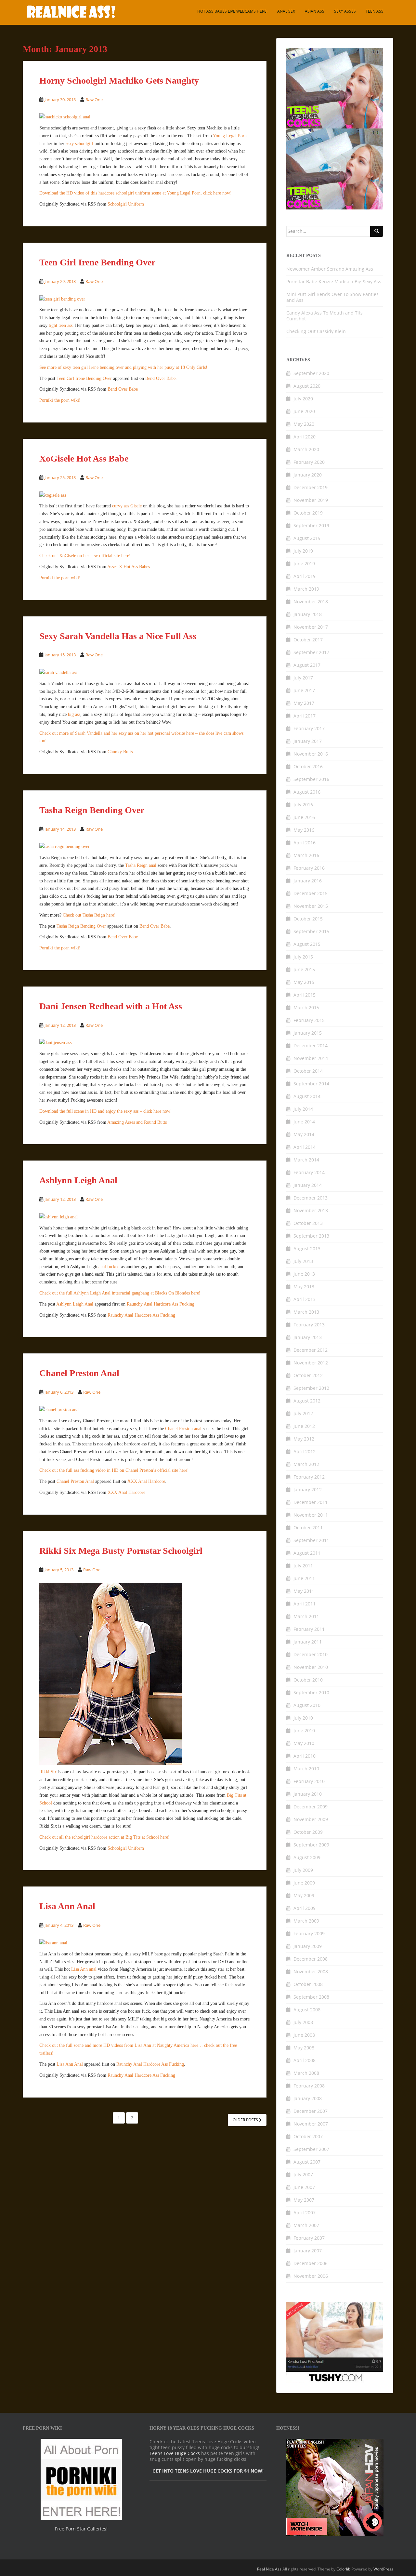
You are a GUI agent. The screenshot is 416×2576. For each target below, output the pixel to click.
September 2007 (311, 2149)
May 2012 (304, 1439)
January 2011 (308, 1642)
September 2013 (311, 1236)
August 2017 (307, 665)
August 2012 (307, 1401)
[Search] (377, 231)
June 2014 (304, 1122)
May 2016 (304, 830)
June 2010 (304, 1731)
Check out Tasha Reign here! (89, 915)
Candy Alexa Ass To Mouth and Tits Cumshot (325, 316)
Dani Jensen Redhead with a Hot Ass (111, 1006)
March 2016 (306, 855)
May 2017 (304, 703)
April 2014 (305, 1147)
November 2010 (311, 1667)
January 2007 (308, 2251)
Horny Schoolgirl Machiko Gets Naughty (119, 80)
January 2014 (308, 1185)
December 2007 (311, 2111)
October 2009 (308, 1832)
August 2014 (307, 1096)
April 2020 (305, 437)
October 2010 (308, 1680)
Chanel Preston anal (183, 1429)
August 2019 (307, 538)
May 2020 (304, 424)
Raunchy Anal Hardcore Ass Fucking (161, 1304)
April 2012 (305, 1451)
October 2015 (308, 919)
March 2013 (306, 1312)
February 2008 (309, 2086)
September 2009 (311, 1845)
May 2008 (304, 2048)
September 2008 (311, 1997)
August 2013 (307, 1248)
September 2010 (311, 1692)
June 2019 (304, 563)
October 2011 (308, 1528)
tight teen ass (61, 325)
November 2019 (311, 500)
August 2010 (307, 1705)
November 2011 (311, 1515)
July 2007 (303, 2174)
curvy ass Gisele (127, 506)
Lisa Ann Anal (67, 1906)
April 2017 (305, 716)
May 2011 (304, 1591)
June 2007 (304, 2187)
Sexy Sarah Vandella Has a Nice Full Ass (118, 636)
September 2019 (311, 525)
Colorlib (343, 2569)
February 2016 (309, 868)
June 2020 (304, 411)
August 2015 (307, 944)
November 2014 (311, 1058)
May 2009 (304, 1895)
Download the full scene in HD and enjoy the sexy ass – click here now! (106, 1111)
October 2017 (308, 640)
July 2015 (303, 957)
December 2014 (311, 1046)
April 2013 (305, 1299)
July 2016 (303, 805)
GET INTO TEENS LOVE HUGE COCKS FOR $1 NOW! (208, 2471)
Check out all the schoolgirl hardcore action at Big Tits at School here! (104, 1837)
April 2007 (305, 2213)
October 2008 (308, 1984)
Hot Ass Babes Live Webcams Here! (232, 11)
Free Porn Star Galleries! (81, 2529)
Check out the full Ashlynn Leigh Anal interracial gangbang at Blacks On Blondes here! (120, 1293)
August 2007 (307, 2162)
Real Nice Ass (269, 2569)
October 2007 (308, 2136)
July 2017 (303, 678)
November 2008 (311, 1972)
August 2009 (307, 1857)
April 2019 (305, 576)
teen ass (375, 11)
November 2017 (311, 627)
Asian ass (315, 11)
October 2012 (308, 1375)
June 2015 (304, 969)
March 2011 (306, 1616)
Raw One (94, 100)
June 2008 (304, 2035)
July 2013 (303, 1261)
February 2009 (309, 1933)
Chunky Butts (120, 752)
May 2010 (304, 1743)
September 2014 (311, 1084)
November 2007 (311, 2124)
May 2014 (304, 1134)
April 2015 (305, 995)
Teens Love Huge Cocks (175, 2453)
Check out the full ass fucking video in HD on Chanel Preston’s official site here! (114, 1470)
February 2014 (309, 1172)
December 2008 (311, 1959)
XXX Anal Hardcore (146, 1481)
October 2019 (308, 513)
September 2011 (311, 1540)
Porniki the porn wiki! (60, 400)
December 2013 (311, 1198)
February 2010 (309, 1781)
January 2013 (308, 1337)
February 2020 (309, 462)
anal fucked (109, 1267)
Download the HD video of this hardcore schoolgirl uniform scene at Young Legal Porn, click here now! (136, 193)
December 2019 (311, 487)
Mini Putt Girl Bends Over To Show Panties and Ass (332, 297)
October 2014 (308, 1071)
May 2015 (304, 982)
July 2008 (303, 2022)
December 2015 (311, 893)
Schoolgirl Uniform (126, 204)
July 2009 (303, 1870)
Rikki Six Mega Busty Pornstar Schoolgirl (121, 1551)
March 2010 (306, 1769)
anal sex (286, 11)
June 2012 (304, 1426)
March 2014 (306, 1160)
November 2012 (311, 1363)
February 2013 (309, 1325)
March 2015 (306, 1007)
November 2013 (311, 1210)
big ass (74, 714)
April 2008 (305, 2060)
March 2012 (306, 1464)
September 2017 (311, 652)
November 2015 (311, 906)
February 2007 (309, 2238)
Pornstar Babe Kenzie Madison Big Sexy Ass (334, 282)
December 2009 (311, 1807)
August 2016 (307, 792)
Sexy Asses (345, 11)
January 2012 (308, 1489)
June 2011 (304, 1578)
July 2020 (303, 399)
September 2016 (311, 779)
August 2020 (307, 386)
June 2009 (304, 1883)
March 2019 (306, 589)
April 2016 (305, 843)
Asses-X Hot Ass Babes (129, 567)
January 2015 (308, 1033)
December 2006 (311, 2263)
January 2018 (308, 614)
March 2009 (306, 1921)
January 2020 (308, 475)
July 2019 (303, 551)
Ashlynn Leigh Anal (78, 1180)
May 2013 (304, 1287)
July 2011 (303, 1566)
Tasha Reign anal (141, 865)
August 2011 (307, 1553)
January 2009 (308, 1946)
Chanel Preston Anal (79, 1373)
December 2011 (311, 1502)
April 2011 (305, 1604)
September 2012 (311, 1388)
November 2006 (311, 2276)
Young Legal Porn (230, 136)
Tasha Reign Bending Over (92, 810)
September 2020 (311, 373)
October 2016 (308, 766)
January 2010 (308, 1794)
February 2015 (309, 1020)
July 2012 (303, 1413)
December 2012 (311, 1350)
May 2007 (304, 2200)
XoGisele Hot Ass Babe (84, 458)
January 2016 (308, 881)
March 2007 (306, 2225)
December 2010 (311, 1654)
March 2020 (306, 449)
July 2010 (303, 1718)
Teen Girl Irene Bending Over (97, 262)
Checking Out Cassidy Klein (316, 331)
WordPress (383, 2569)
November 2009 (311, 1819)
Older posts (246, 2120)
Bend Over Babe (160, 378)
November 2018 (311, 602)
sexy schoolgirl (79, 144)
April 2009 (305, 1908)
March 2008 (306, 2073)
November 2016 (311, 754)
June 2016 (304, 817)
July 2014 (303, 1109)
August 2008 (307, 2010)
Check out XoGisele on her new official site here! (85, 556)
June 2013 (304, 1274)
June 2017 (304, 690)
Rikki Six (48, 1772)
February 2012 (309, 1477)
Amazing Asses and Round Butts (137, 1122)
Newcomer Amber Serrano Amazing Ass (330, 269)
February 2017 (309, 728)
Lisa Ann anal (84, 1969)
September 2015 (311, 931)
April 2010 (305, 1756)
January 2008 (308, 2098)
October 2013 (308, 1223)
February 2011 (309, 1629)
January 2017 (308, 741)
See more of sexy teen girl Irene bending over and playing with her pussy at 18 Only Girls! (123, 367)
